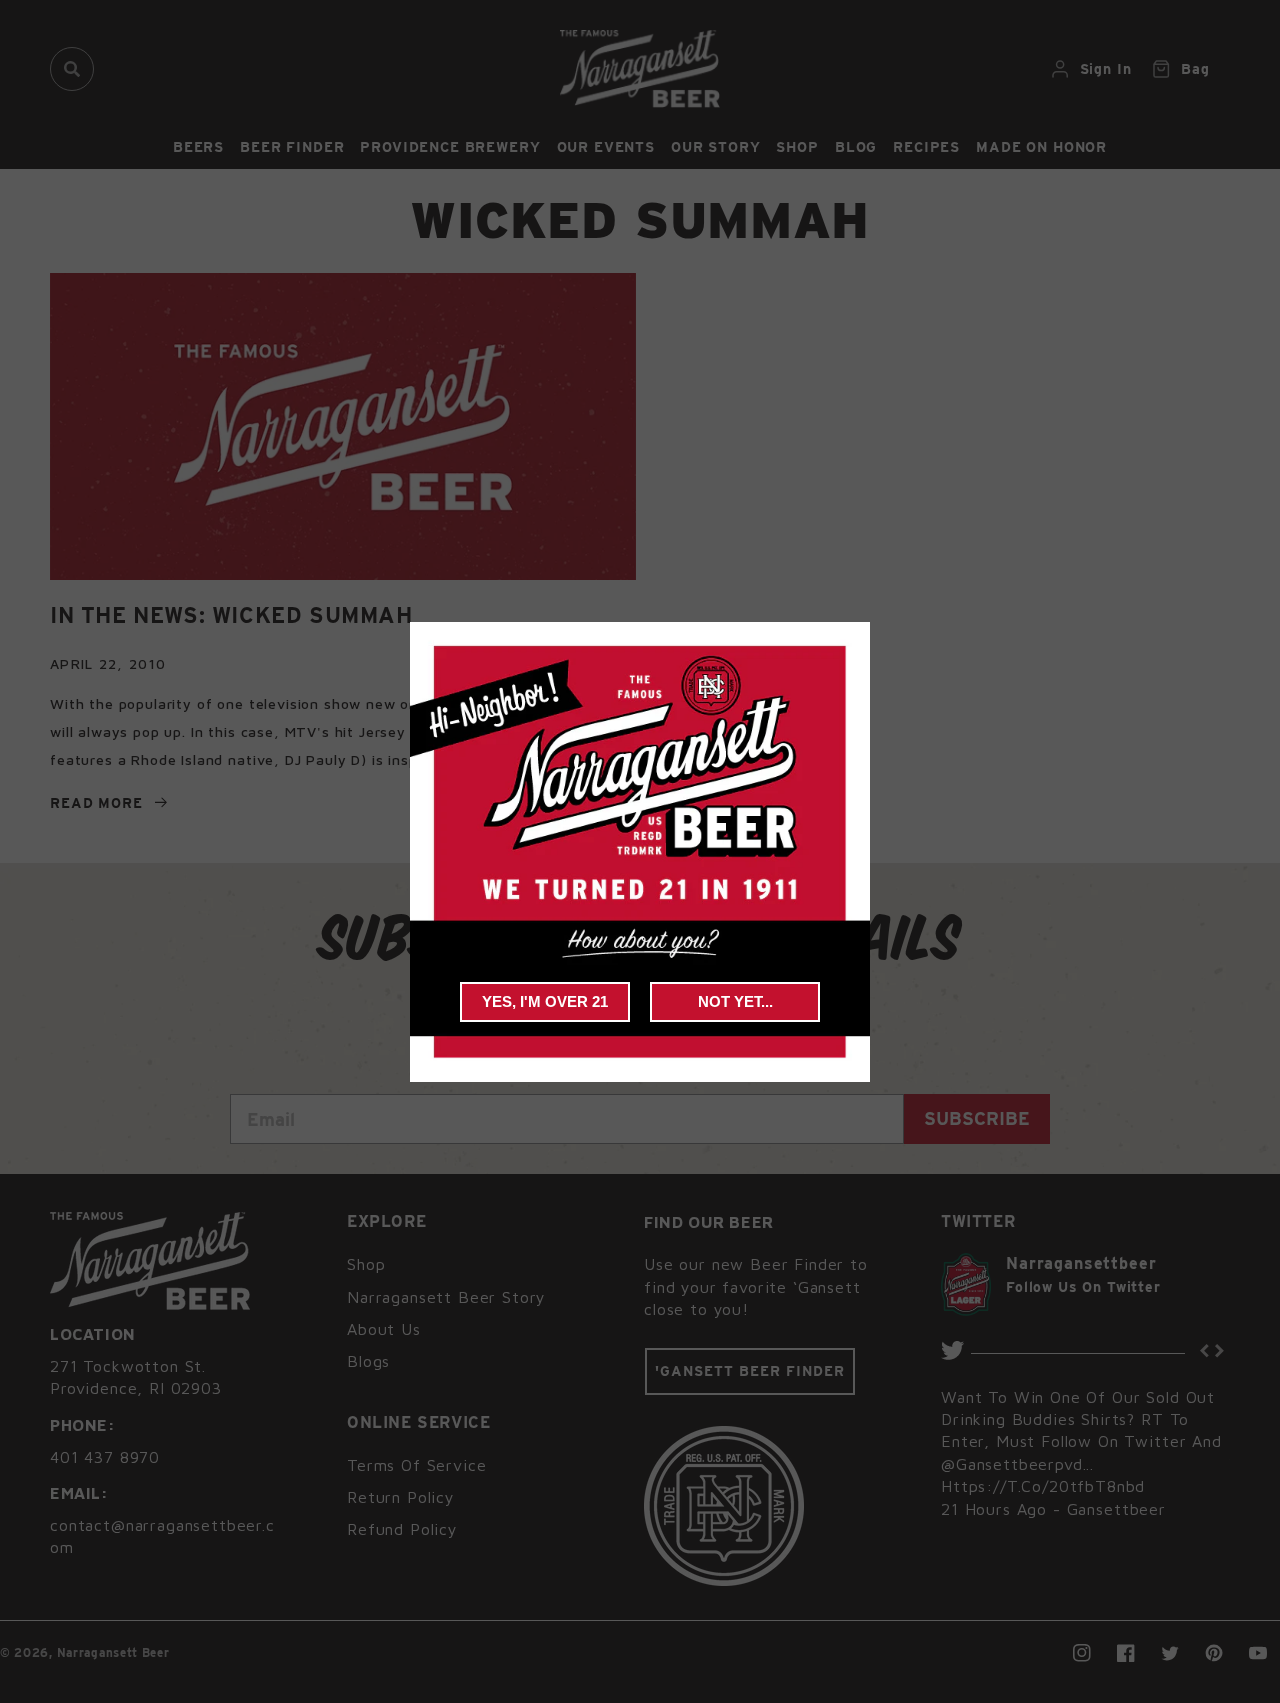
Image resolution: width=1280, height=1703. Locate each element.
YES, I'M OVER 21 (545, 1001)
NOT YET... (735, 1001)
